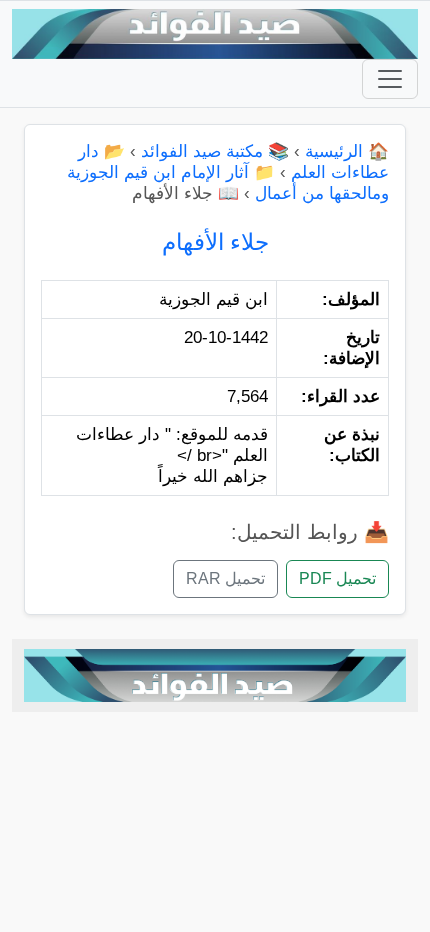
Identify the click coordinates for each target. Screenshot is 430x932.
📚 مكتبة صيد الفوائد (215, 151)
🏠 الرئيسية (347, 151)
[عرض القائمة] (390, 79)
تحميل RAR (225, 578)
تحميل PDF (337, 578)
